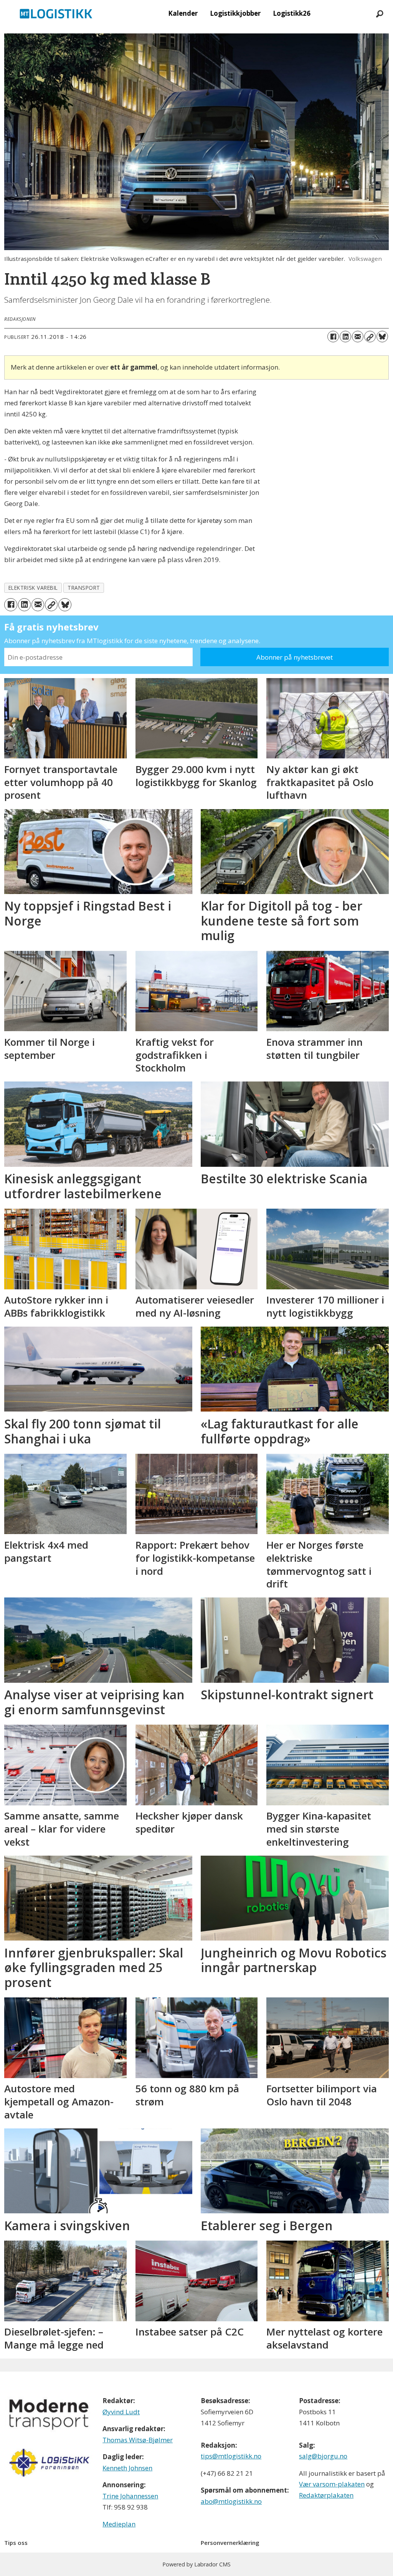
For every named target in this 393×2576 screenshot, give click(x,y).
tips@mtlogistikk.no (231, 2456)
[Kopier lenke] (370, 337)
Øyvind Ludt (121, 2412)
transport (84, 588)
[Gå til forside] (56, 13)
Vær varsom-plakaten (332, 2484)
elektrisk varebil (33, 588)
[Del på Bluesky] (382, 337)
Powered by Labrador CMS (196, 2564)
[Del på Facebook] (333, 337)
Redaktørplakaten (326, 2495)
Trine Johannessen (130, 2496)
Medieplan (119, 2524)
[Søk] (380, 13)
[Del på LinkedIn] (345, 337)
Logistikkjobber (235, 13)
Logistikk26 (292, 13)
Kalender (183, 13)
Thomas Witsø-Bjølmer (138, 2440)
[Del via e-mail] (358, 337)
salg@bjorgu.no (323, 2456)
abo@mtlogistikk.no (231, 2501)
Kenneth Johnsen (127, 2468)
